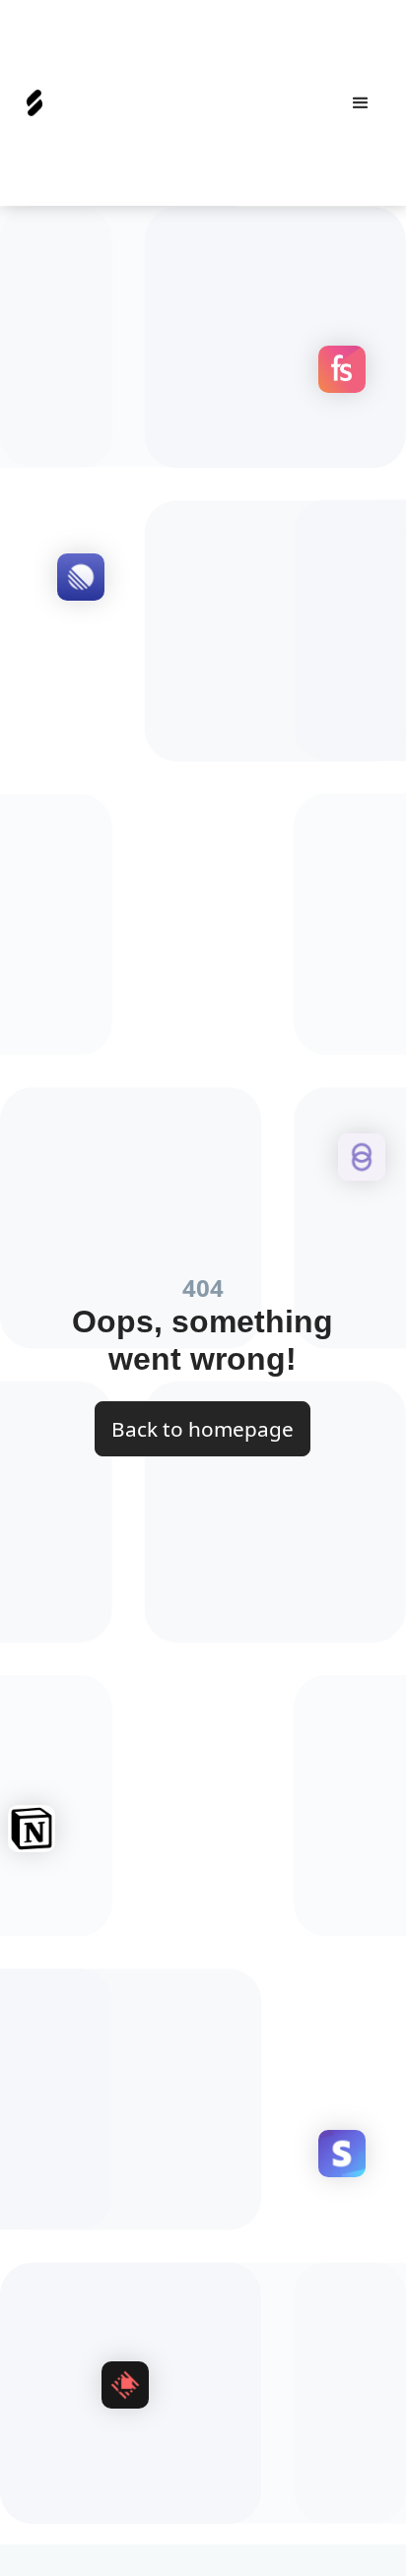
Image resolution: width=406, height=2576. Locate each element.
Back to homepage (203, 1429)
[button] (361, 103)
